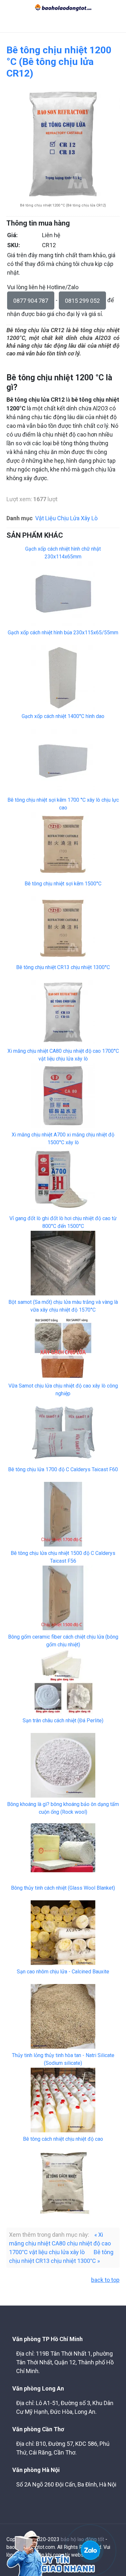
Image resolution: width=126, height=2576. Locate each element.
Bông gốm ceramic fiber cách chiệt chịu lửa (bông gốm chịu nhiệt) (63, 1641)
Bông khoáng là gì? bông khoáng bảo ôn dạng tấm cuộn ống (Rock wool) (63, 1808)
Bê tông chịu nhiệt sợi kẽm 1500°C (63, 884)
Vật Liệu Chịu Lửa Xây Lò (66, 518)
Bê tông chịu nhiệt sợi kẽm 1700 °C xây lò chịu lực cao (63, 804)
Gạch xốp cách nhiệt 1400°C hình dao (63, 716)
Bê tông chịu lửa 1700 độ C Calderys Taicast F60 (63, 1469)
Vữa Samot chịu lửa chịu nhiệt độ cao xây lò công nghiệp (63, 1390)
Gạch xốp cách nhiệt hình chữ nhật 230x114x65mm (63, 553)
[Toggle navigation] (9, 24)
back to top (105, 2280)
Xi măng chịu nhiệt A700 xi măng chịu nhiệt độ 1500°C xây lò (63, 1139)
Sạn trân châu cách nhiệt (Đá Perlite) (63, 1721)
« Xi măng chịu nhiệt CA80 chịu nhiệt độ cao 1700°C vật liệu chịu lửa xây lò (60, 2243)
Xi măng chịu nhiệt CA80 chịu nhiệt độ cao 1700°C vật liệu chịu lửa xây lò (63, 1055)
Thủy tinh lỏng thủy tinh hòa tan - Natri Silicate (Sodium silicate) (63, 2059)
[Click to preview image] (63, 143)
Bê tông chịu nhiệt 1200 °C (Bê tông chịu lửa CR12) (59, 62)
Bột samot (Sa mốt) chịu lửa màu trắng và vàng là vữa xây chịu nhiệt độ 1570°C (63, 1306)
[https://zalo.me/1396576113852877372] (90, 2550)
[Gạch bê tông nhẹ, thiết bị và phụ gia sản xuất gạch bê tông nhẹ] (63, 7)
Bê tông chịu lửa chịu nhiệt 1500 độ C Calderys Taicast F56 (63, 1557)
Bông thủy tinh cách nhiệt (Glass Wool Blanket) (63, 1888)
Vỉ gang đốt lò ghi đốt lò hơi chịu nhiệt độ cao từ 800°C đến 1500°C (63, 1222)
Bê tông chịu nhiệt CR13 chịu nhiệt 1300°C (63, 967)
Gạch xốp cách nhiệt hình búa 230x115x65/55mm (63, 633)
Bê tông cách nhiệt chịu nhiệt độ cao (63, 2139)
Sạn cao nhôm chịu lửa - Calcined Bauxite (63, 1972)
